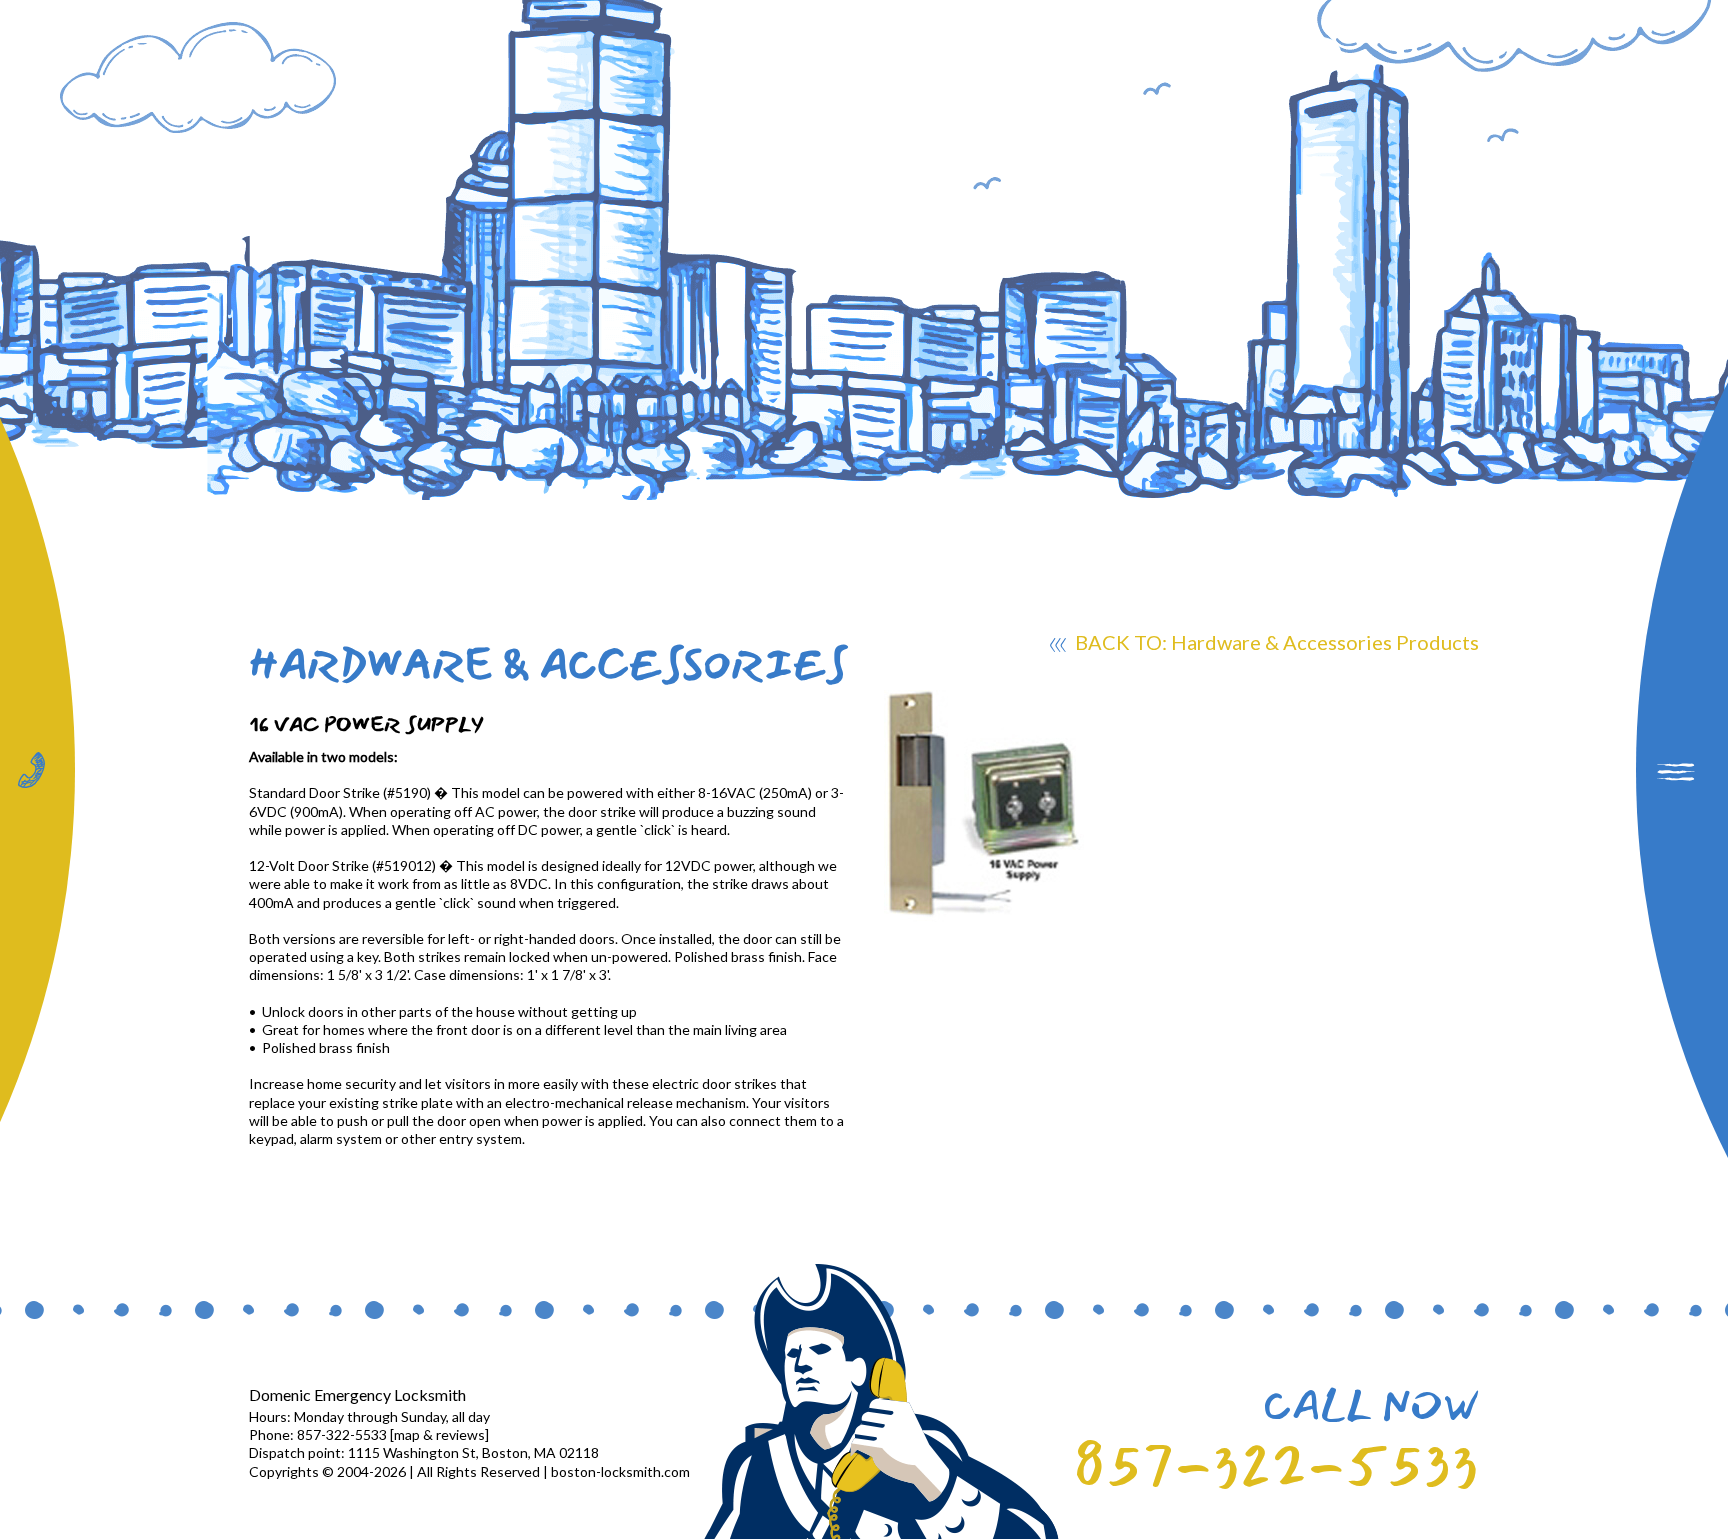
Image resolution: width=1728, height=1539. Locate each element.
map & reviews (439, 1434)
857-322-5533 (1276, 1466)
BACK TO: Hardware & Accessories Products (1275, 642)
